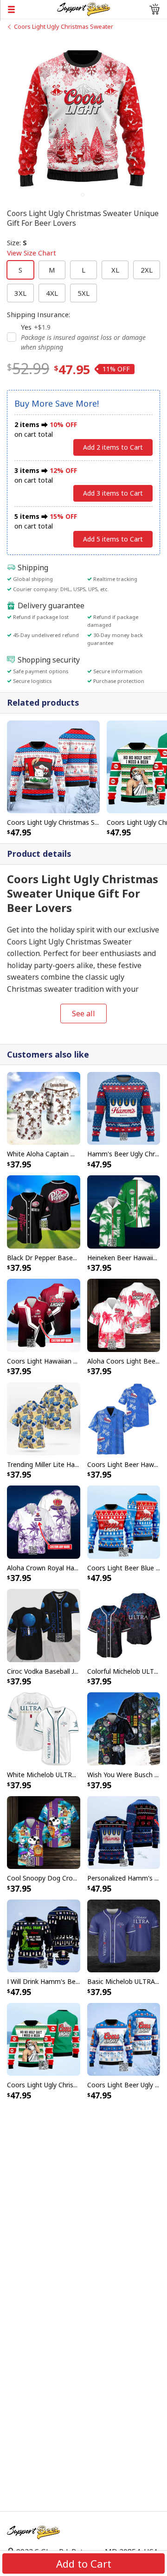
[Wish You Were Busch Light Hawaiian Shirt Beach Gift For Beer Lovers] (124, 1728)
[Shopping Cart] (154, 9)
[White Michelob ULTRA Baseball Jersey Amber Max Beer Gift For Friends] (44, 1728)
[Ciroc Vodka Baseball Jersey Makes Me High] (44, 1625)
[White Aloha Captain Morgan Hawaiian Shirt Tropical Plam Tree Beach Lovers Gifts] (44, 1108)
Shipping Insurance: (39, 314)
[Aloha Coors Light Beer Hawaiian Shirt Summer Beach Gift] (124, 1314)
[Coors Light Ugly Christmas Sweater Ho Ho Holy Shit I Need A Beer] (44, 2039)
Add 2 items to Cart (113, 447)
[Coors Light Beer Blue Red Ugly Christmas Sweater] (124, 1521)
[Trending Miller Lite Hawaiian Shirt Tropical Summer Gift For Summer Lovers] (44, 1418)
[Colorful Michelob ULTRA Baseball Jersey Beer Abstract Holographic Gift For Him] (124, 1625)
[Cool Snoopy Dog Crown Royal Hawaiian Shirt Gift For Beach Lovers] (44, 1832)
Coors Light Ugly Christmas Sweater (64, 26)
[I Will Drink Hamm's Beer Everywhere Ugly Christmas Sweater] (44, 1935)
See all (83, 1014)
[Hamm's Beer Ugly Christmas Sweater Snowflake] (124, 1108)
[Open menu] (29, 9)
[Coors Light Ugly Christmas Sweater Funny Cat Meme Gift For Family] (53, 766)
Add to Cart (84, 2563)
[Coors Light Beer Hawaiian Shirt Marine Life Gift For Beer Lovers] (124, 1418)
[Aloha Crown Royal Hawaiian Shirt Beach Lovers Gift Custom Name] (44, 1521)
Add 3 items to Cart (113, 493)
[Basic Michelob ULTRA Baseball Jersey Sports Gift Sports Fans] (124, 1935)
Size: (32, 248)
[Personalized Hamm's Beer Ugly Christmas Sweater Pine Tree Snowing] (124, 1832)
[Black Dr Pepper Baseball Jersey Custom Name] (44, 1211)
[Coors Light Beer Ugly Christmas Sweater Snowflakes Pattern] (124, 2039)
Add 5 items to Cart (113, 539)
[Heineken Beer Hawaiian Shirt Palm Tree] (124, 1211)
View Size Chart (32, 253)
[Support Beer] (83, 8)
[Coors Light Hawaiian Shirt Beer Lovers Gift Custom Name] (44, 1314)
